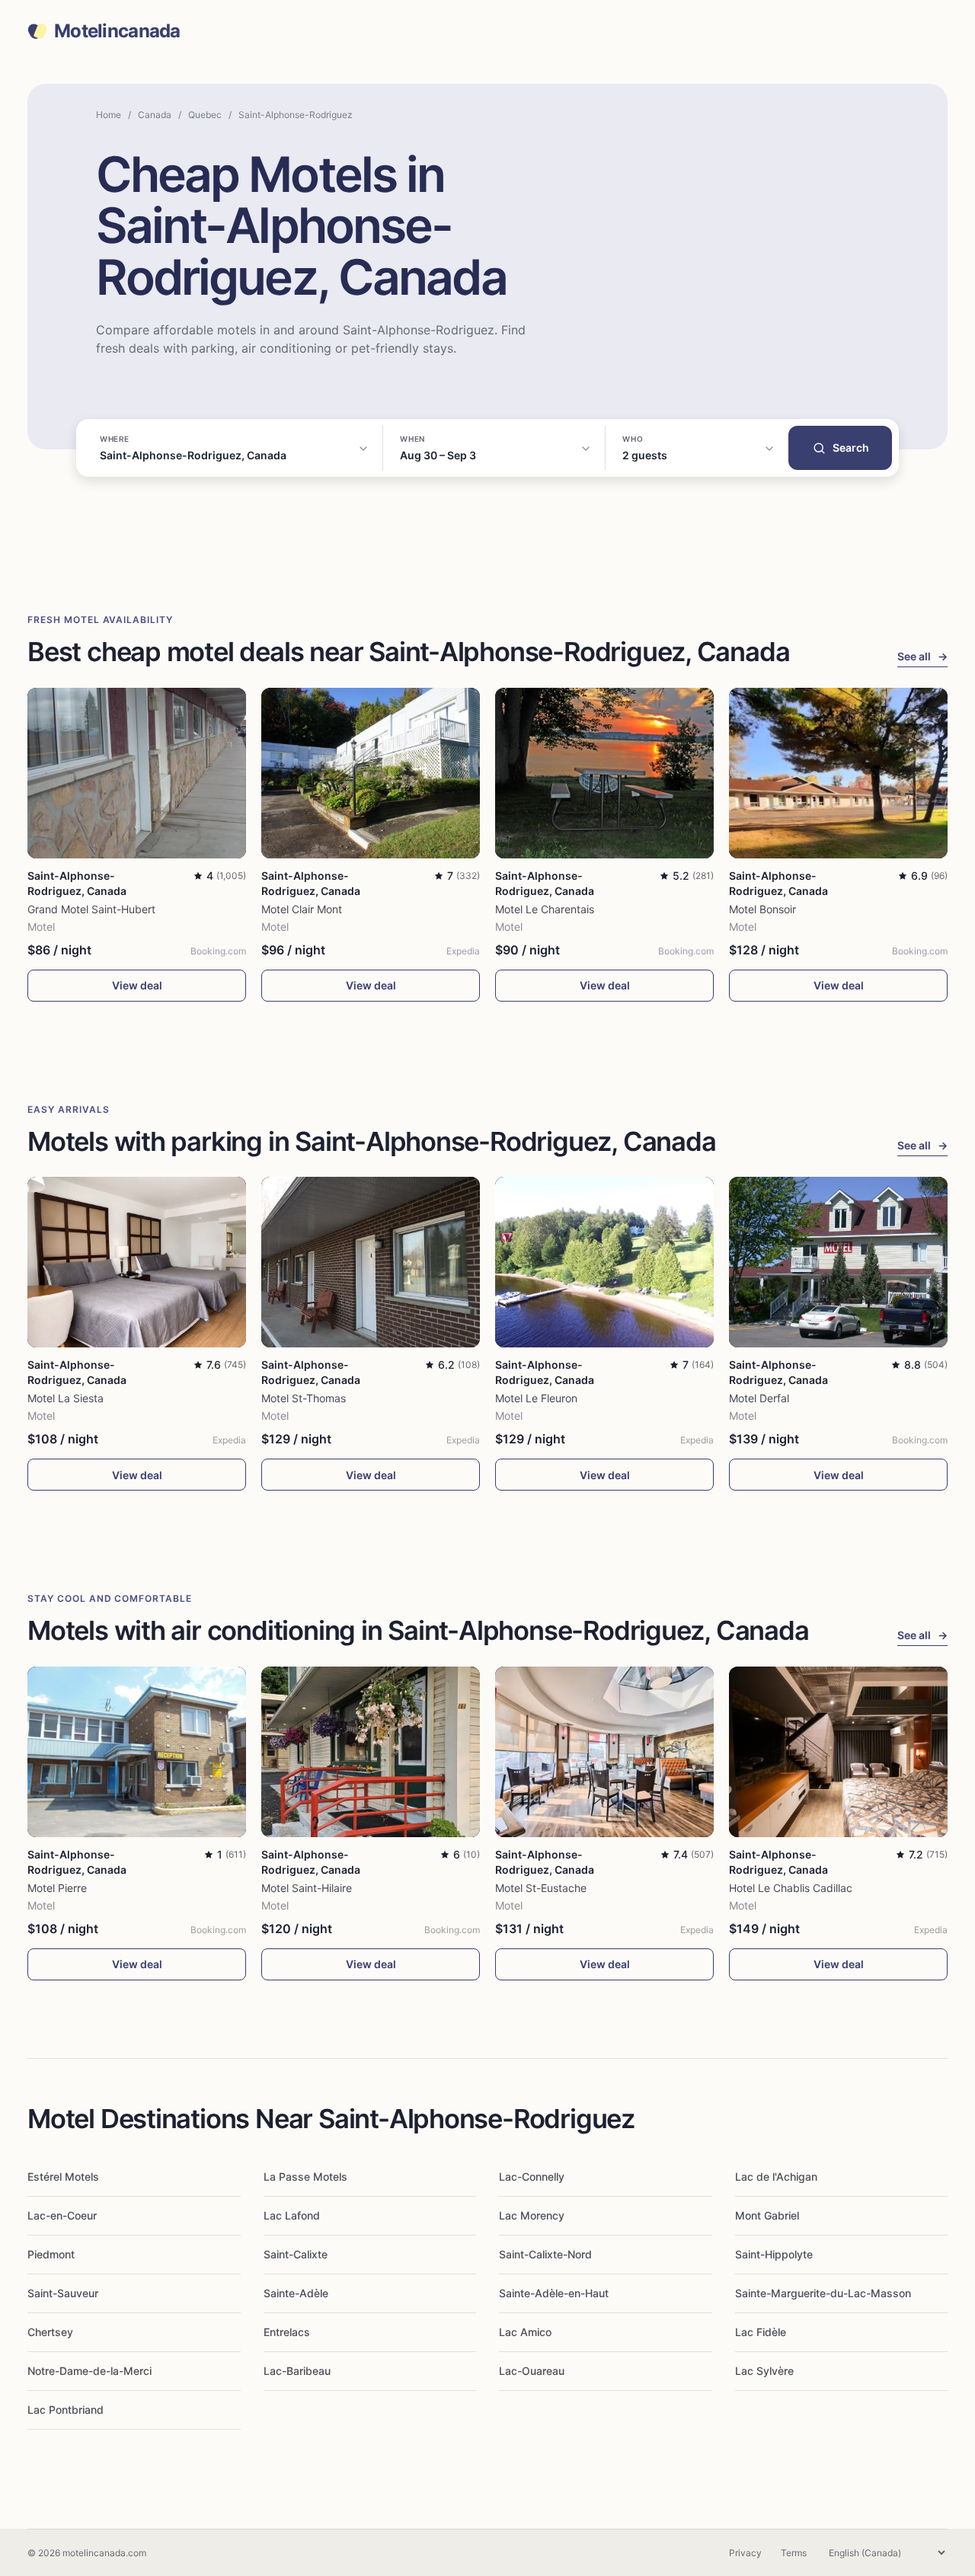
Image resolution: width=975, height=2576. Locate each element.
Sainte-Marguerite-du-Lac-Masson (823, 2293)
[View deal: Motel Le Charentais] (604, 773)
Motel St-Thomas (304, 1398)
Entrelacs (287, 2332)
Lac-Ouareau (532, 2371)
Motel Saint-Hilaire (307, 1888)
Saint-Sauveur (63, 2293)
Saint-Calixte (296, 2254)
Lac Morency (532, 2215)
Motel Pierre (57, 1888)
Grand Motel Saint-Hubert (91, 909)
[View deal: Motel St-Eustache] (604, 1752)
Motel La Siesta (66, 1398)
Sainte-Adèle (296, 2293)
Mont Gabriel (767, 2215)
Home (109, 115)
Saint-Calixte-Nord (545, 2254)
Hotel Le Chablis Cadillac (791, 1888)
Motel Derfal (759, 1398)
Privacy (745, 2553)
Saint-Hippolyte (774, 2254)
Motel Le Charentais (545, 909)
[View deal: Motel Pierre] (137, 1752)
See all (922, 656)
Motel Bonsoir (762, 909)
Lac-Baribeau (297, 2371)
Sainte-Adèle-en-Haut (554, 2293)
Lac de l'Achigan (776, 2176)
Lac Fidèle (761, 2332)
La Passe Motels (305, 2176)
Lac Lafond (292, 2215)
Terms (794, 2553)
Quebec (205, 115)
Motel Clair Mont (302, 909)
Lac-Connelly (532, 2176)
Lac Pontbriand (66, 2410)
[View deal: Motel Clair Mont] (371, 773)
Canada (155, 115)
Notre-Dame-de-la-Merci (90, 2371)
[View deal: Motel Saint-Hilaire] (371, 1752)
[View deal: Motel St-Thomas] (371, 1262)
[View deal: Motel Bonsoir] (838, 773)
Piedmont (51, 2254)
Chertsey (50, 2332)
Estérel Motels (63, 2176)
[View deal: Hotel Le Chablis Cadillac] (838, 1752)
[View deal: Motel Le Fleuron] (604, 1262)
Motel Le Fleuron (536, 1398)
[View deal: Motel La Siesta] (137, 1262)
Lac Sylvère (764, 2371)
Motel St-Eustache (541, 1888)
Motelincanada (117, 31)
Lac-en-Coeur (62, 2215)
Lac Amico (525, 2332)
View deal (137, 985)
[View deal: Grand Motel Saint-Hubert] (137, 773)
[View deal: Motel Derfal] (838, 1262)
